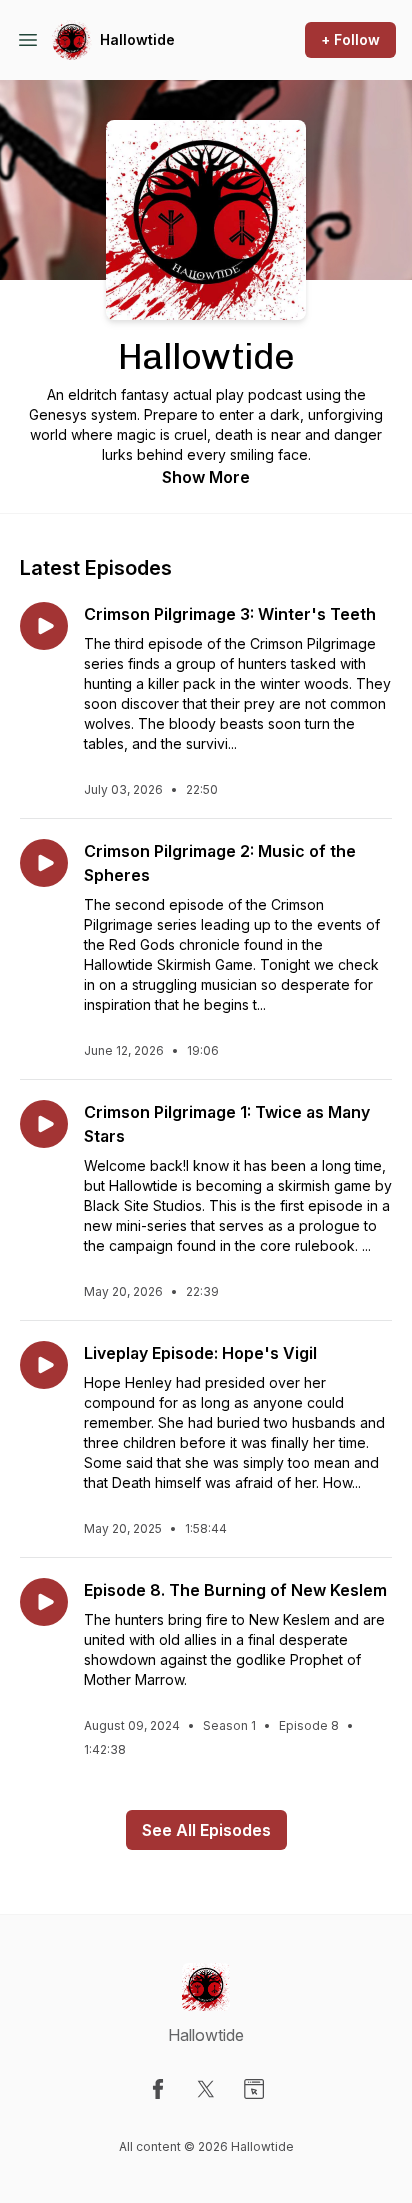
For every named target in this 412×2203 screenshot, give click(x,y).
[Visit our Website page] (254, 2089)
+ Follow (350, 39)
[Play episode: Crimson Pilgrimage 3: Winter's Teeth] (44, 626)
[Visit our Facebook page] (158, 2089)
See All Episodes (206, 1830)
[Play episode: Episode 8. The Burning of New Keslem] (44, 1602)
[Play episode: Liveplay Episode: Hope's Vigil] (44, 1365)
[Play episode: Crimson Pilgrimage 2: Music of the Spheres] (44, 863)
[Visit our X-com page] (206, 2089)
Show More (206, 477)
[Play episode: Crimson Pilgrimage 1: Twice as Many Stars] (44, 1124)
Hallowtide (137, 39)
